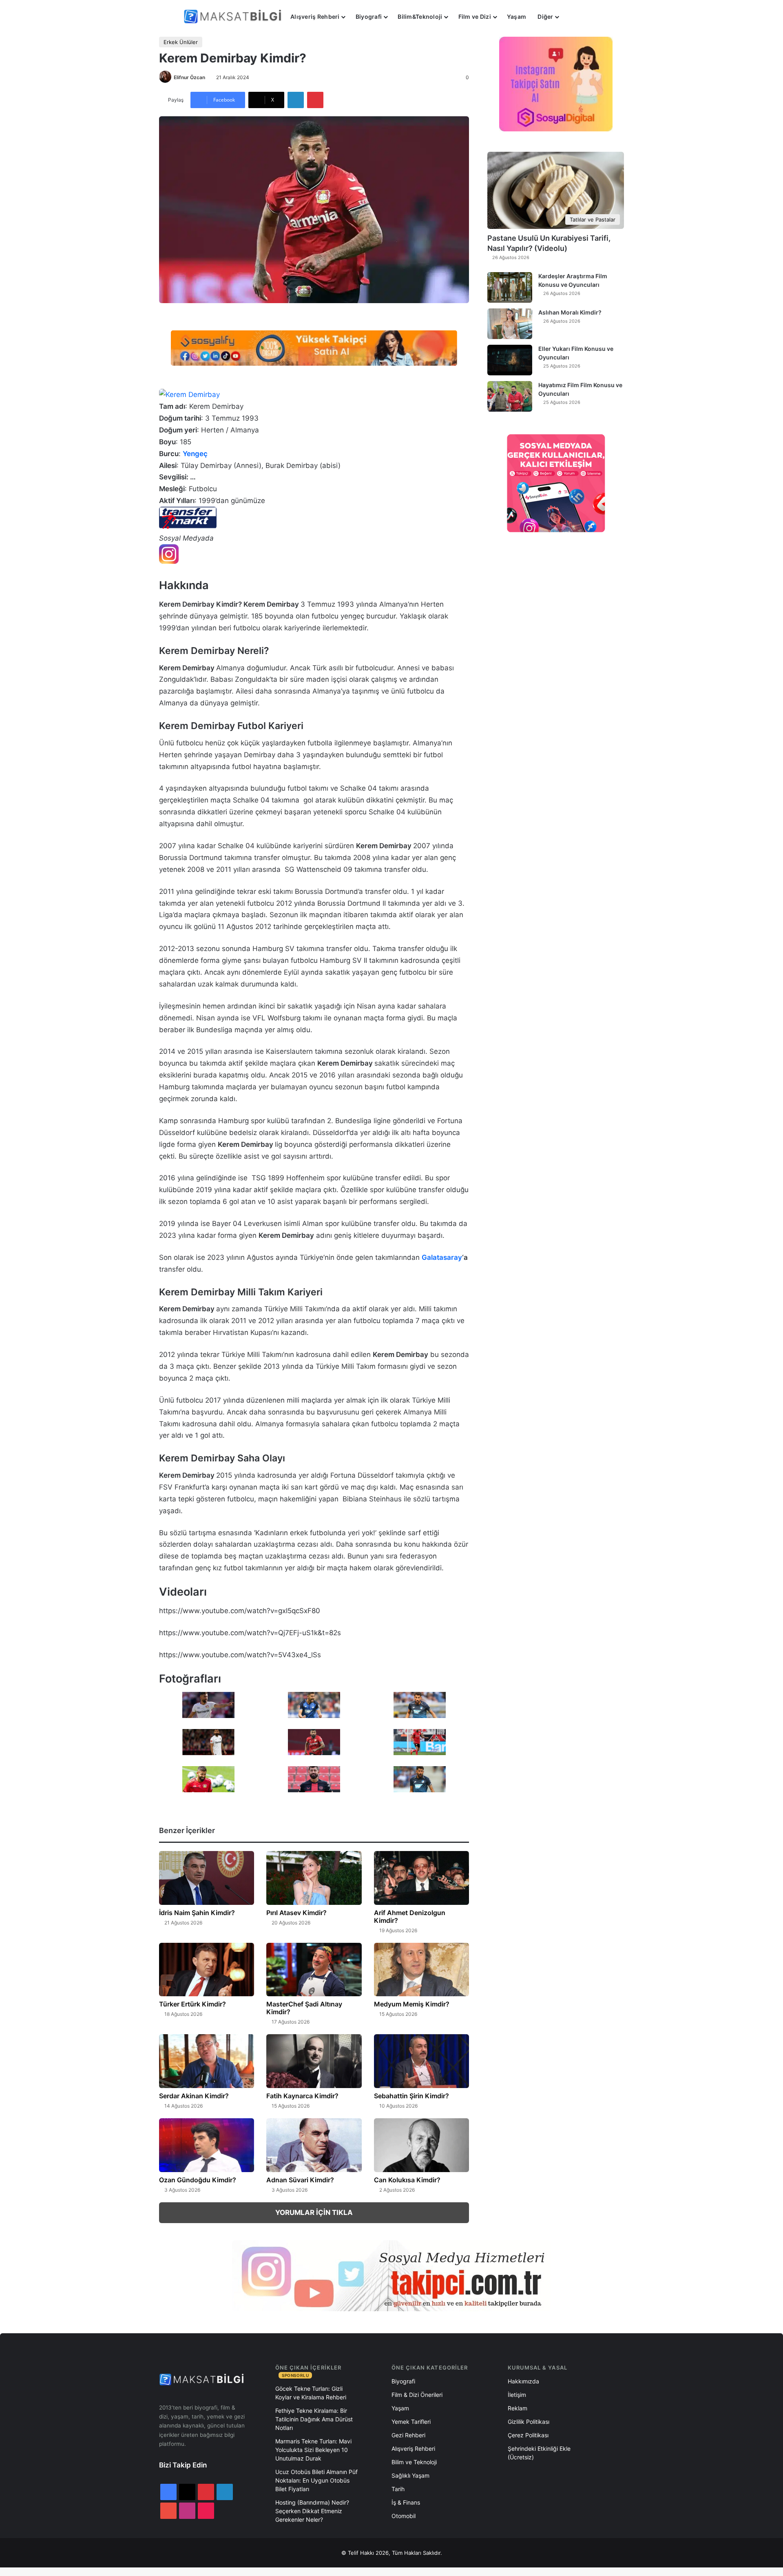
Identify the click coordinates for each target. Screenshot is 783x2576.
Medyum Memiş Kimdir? (412, 2004)
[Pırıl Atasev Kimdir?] (314, 1878)
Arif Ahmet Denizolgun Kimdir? (410, 1916)
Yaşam (516, 17)
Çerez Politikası (528, 2435)
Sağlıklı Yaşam (410, 2475)
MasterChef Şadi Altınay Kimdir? (304, 2008)
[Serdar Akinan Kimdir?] (207, 2061)
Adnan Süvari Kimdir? (300, 2180)
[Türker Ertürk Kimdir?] (207, 1970)
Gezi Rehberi (408, 2435)
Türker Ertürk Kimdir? (192, 2004)
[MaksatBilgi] (234, 17)
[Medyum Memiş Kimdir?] (421, 1970)
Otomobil (404, 2516)
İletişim (517, 2395)
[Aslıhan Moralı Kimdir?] (510, 324)
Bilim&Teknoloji (420, 17)
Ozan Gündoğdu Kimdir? (198, 2180)
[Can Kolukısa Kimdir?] (421, 2145)
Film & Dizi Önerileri (417, 2395)
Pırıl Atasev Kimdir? (296, 1913)
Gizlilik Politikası (529, 2422)
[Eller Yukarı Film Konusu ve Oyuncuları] (510, 360)
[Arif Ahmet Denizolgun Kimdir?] (421, 1878)
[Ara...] (573, 17)
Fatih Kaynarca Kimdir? (302, 2096)
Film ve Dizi (475, 17)
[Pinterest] (315, 100)
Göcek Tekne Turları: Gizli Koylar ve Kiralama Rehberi (311, 2393)
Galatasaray (442, 1257)
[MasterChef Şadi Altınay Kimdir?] (314, 1970)
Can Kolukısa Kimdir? (407, 2180)
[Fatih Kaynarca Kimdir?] (314, 2061)
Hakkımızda (523, 2381)
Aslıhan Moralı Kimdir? (570, 312)
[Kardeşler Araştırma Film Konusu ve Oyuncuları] (510, 287)
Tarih (398, 2489)
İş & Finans (406, 2502)
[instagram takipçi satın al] (391, 2275)
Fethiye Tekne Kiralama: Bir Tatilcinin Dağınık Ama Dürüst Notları (314, 2419)
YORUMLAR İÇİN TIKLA (314, 2212)
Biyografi (369, 17)
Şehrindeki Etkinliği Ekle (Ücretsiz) (539, 2453)
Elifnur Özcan (189, 77)
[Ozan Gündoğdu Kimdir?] (207, 2145)
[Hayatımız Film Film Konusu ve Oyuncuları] (510, 396)
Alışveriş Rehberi (315, 17)
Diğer (545, 17)
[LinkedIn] (296, 100)
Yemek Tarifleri (411, 2422)
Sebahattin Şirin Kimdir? (411, 2096)
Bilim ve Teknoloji (414, 2462)
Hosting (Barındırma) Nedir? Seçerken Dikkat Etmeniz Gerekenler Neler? (312, 2511)
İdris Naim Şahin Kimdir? (197, 1913)
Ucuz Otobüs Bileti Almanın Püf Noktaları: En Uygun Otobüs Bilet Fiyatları (316, 2480)
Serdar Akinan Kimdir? (194, 2096)
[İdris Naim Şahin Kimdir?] (207, 1878)
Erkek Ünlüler (181, 42)
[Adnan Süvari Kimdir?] (314, 2145)
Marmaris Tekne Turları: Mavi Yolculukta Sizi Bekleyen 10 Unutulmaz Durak (313, 2450)
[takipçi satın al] (314, 348)
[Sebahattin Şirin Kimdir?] (421, 2061)
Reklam (518, 2408)
